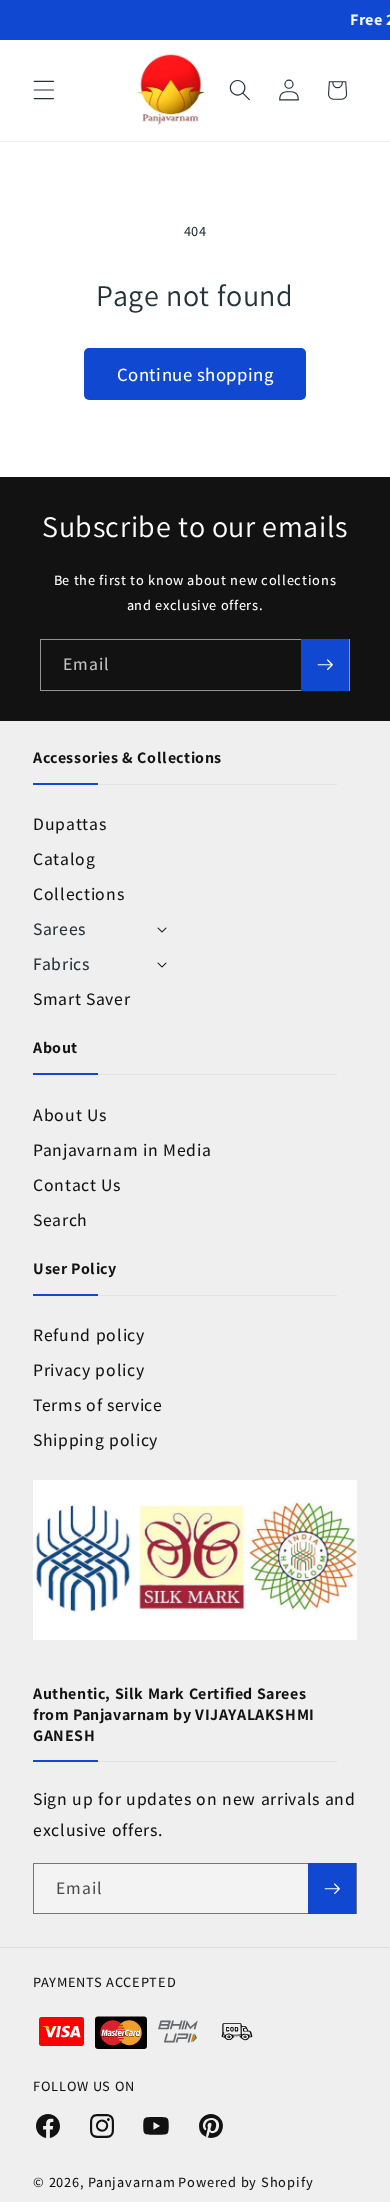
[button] (44, 90)
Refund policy (89, 1334)
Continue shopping (195, 374)
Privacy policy (88, 1369)
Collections (78, 893)
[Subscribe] (325, 665)
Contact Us (77, 1184)
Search (60, 1219)
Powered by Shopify (245, 2181)
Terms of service (98, 1404)
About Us (69, 1114)
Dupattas (69, 823)
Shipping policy (95, 1439)
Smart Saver (81, 998)
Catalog (64, 858)
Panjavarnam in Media (122, 1149)
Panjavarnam (131, 2181)
